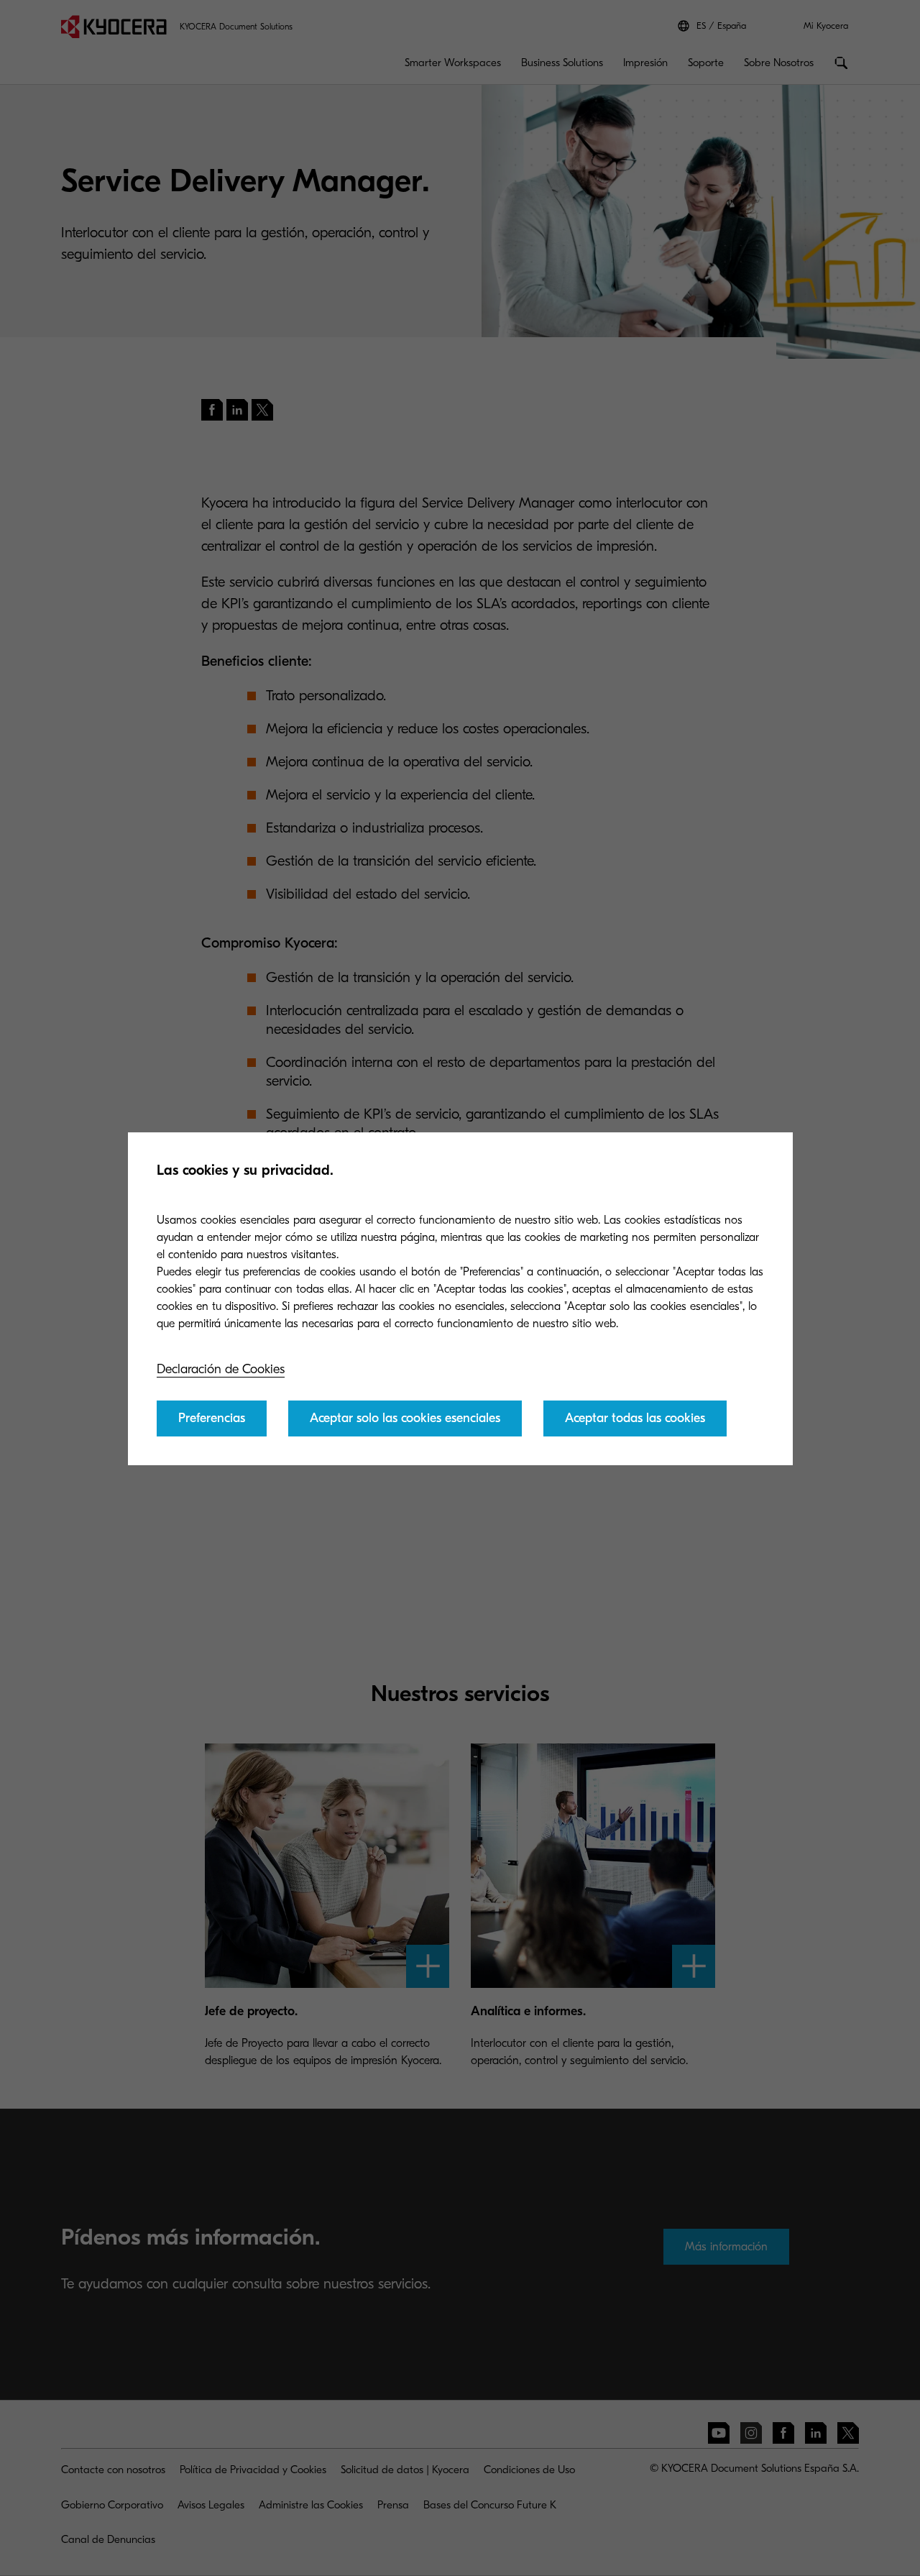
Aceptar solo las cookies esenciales (405, 1418)
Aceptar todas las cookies (635, 1418)
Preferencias (212, 1418)
